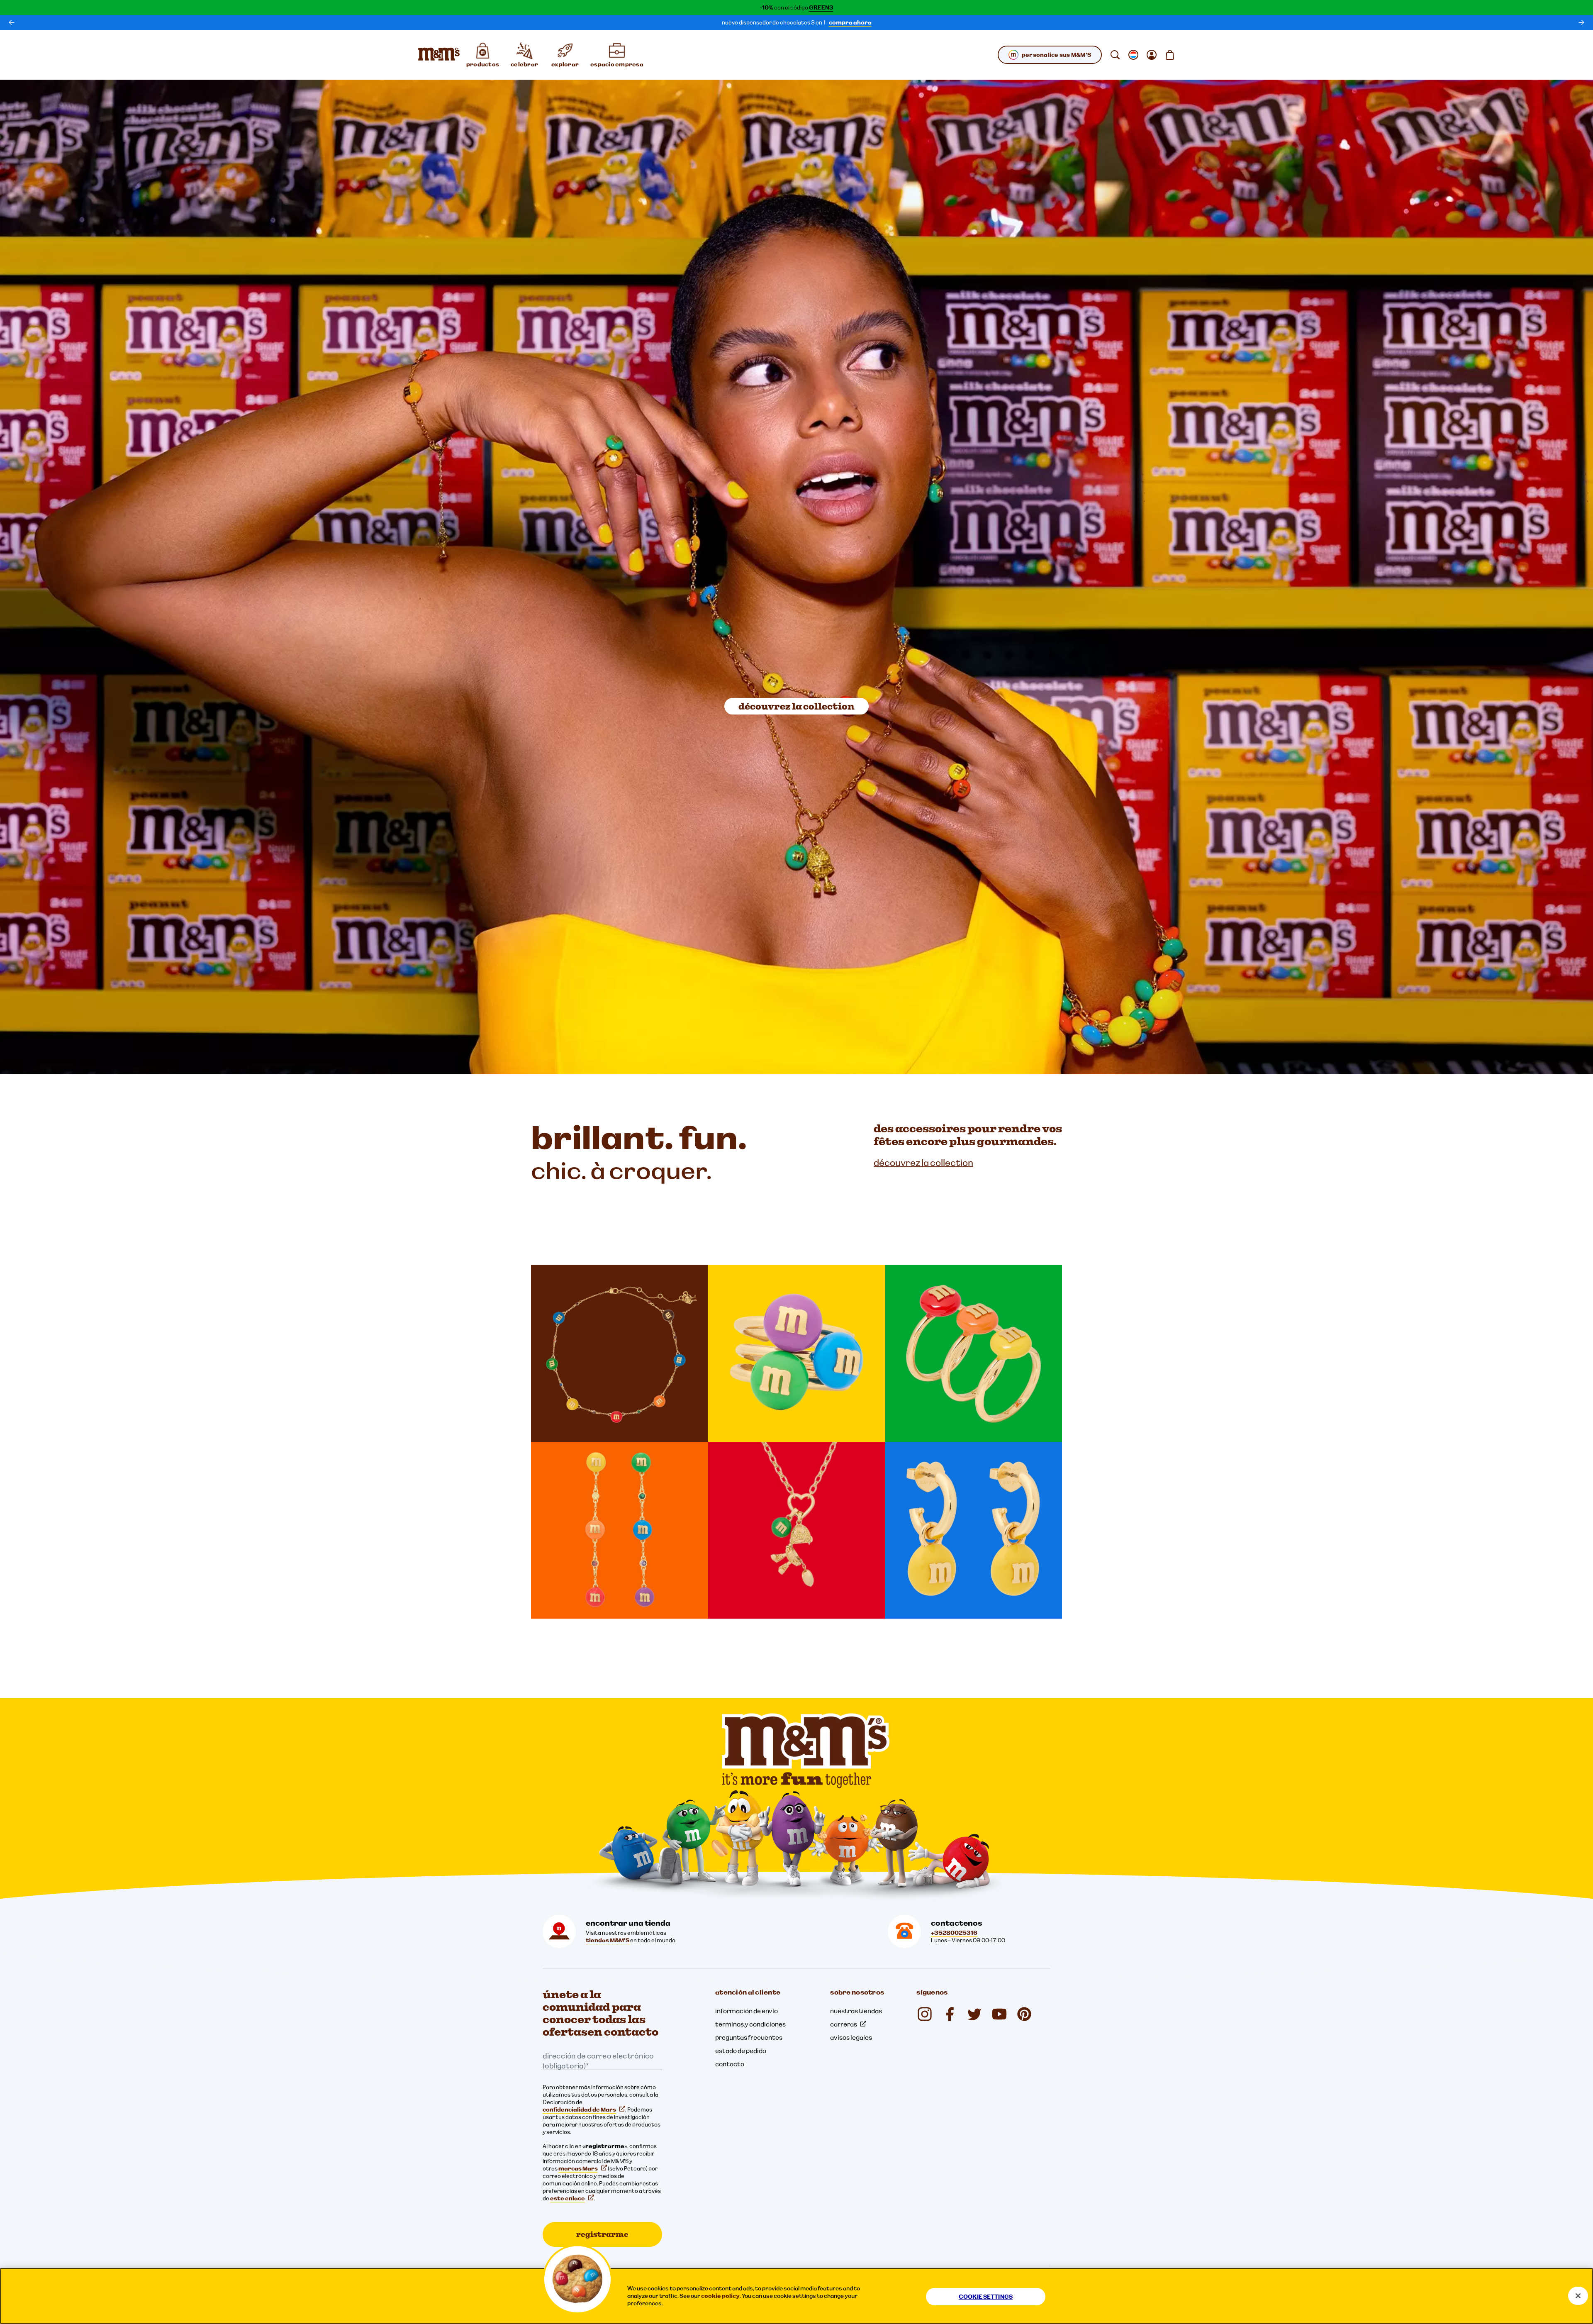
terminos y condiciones (750, 2024)
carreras (844, 2024)
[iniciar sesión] (1152, 55)
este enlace (568, 2198)
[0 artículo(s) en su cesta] (1170, 55)
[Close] (1578, 2296)
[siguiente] (1581, 22)
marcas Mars (578, 2168)
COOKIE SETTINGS (986, 2297)
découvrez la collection (796, 706)
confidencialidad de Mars (579, 2109)
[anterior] (12, 22)
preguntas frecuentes (749, 2037)
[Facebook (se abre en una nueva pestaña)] (950, 2014)
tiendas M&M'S (608, 1940)
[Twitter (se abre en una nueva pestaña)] (974, 2014)
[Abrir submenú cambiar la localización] (1133, 55)
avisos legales (851, 2037)
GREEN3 (821, 7)
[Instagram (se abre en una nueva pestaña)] (925, 2014)
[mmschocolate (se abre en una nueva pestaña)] (1024, 2014)
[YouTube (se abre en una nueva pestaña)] (999, 2014)
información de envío (747, 2011)
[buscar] (1115, 55)
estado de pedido (741, 2051)
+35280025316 (954, 1933)
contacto (730, 2064)
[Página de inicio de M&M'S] (439, 55)
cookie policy (720, 2296)
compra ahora (850, 22)
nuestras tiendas (856, 2011)
